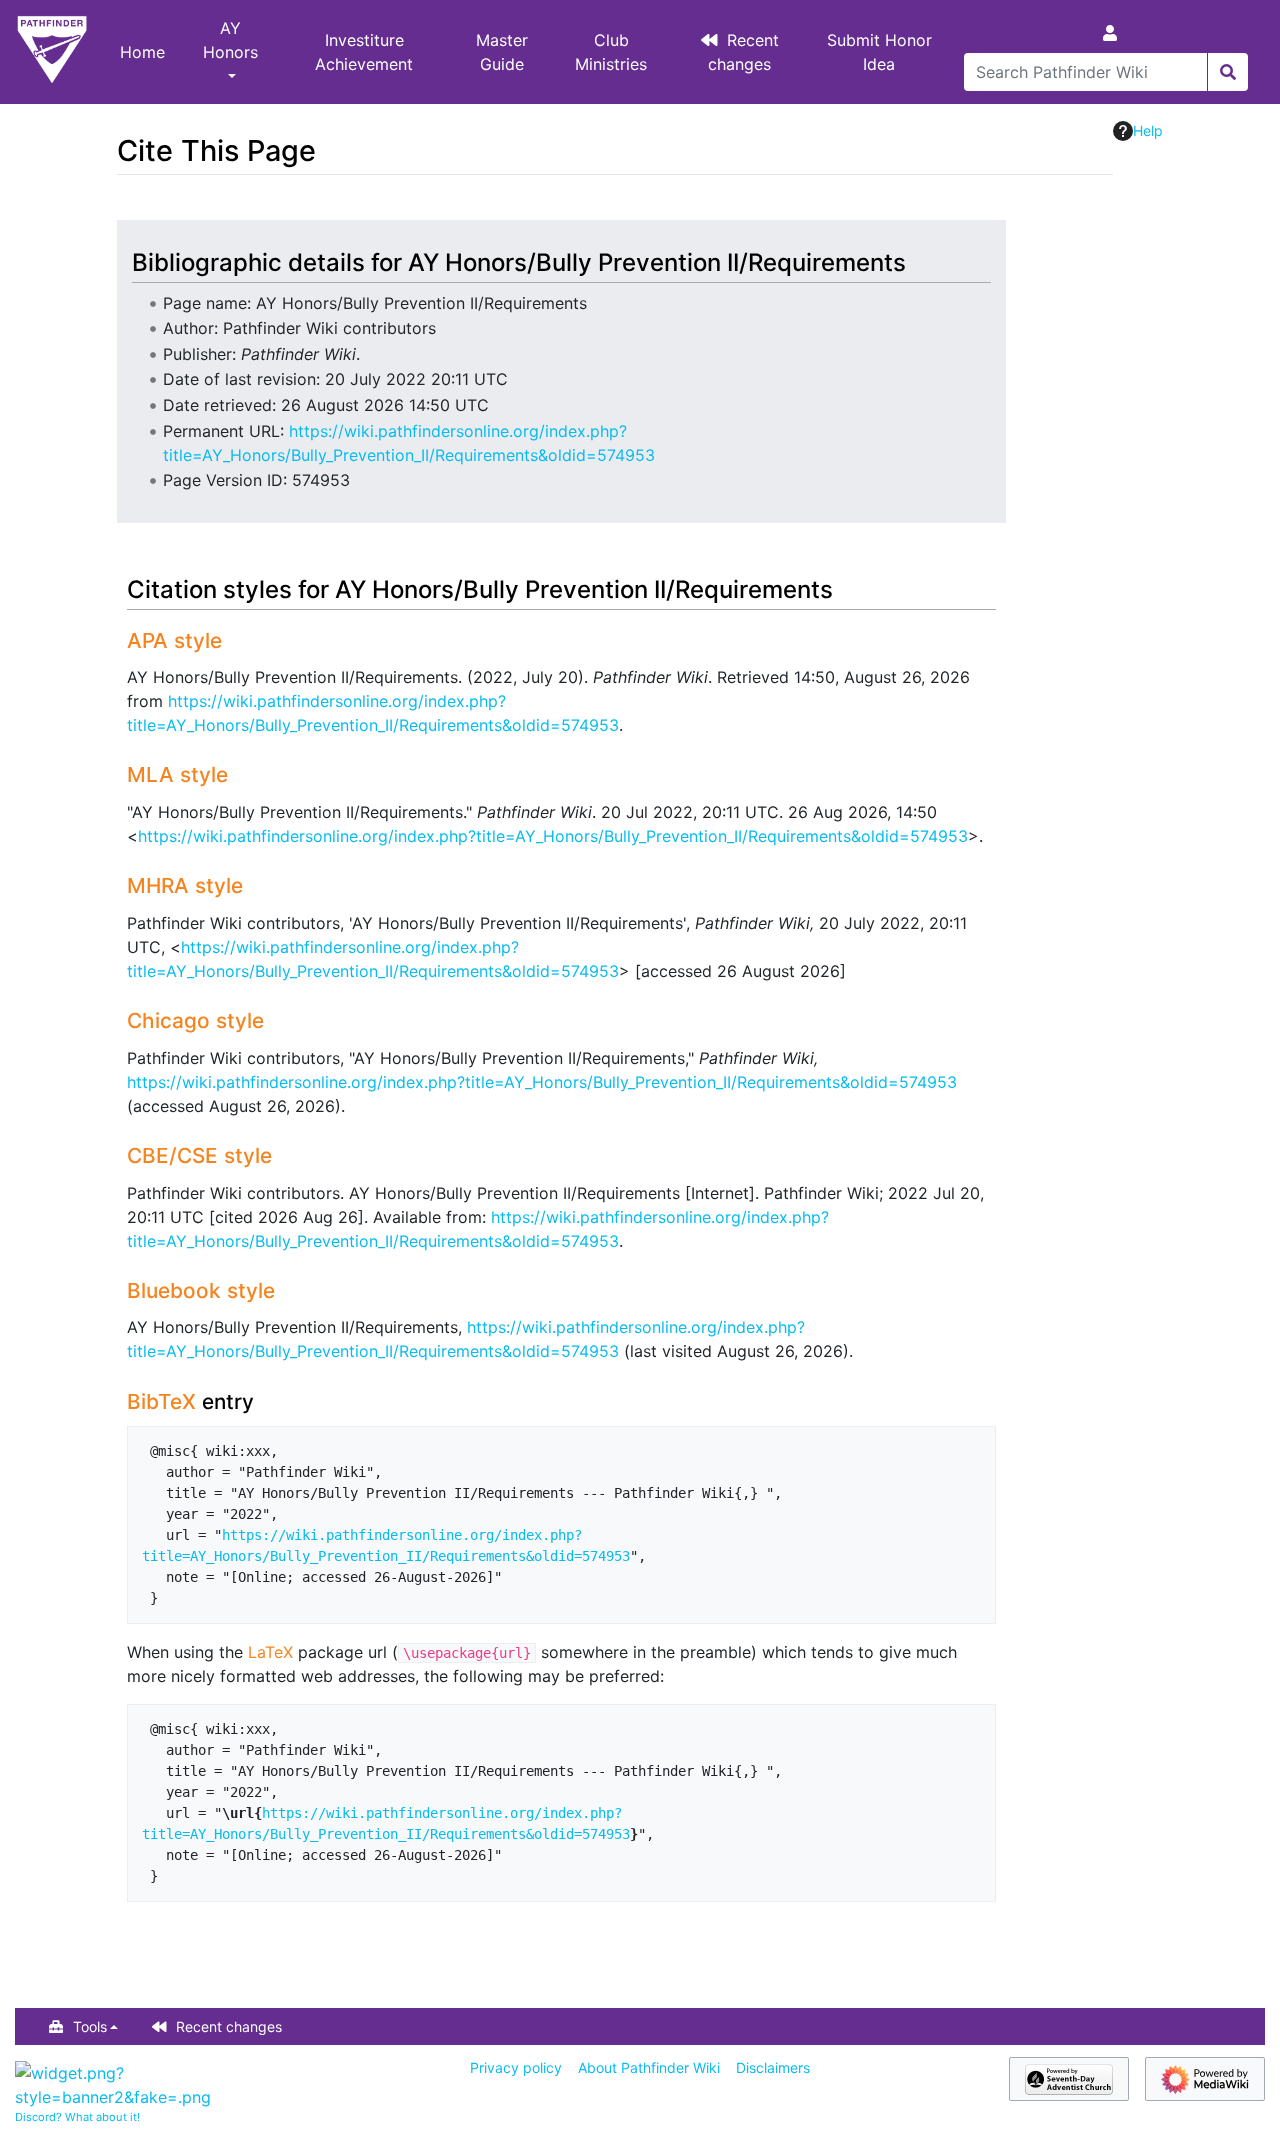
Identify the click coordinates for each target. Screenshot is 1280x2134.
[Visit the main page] (52, 52)
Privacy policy (516, 2067)
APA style (174, 640)
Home (142, 52)
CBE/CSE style (199, 1155)
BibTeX (161, 1401)
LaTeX (270, 1652)
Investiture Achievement (364, 52)
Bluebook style (201, 1290)
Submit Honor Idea (879, 52)
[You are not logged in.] (1114, 33)
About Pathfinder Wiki (649, 2067)
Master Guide (502, 52)
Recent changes (744, 52)
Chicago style (195, 1020)
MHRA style (185, 885)
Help (1148, 130)
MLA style (177, 774)
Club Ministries (611, 52)
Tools (90, 2026)
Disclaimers (773, 2067)
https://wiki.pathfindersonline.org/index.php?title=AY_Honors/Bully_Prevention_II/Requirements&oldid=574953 (553, 836)
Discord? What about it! (77, 2117)
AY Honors (230, 40)
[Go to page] (1227, 72)
